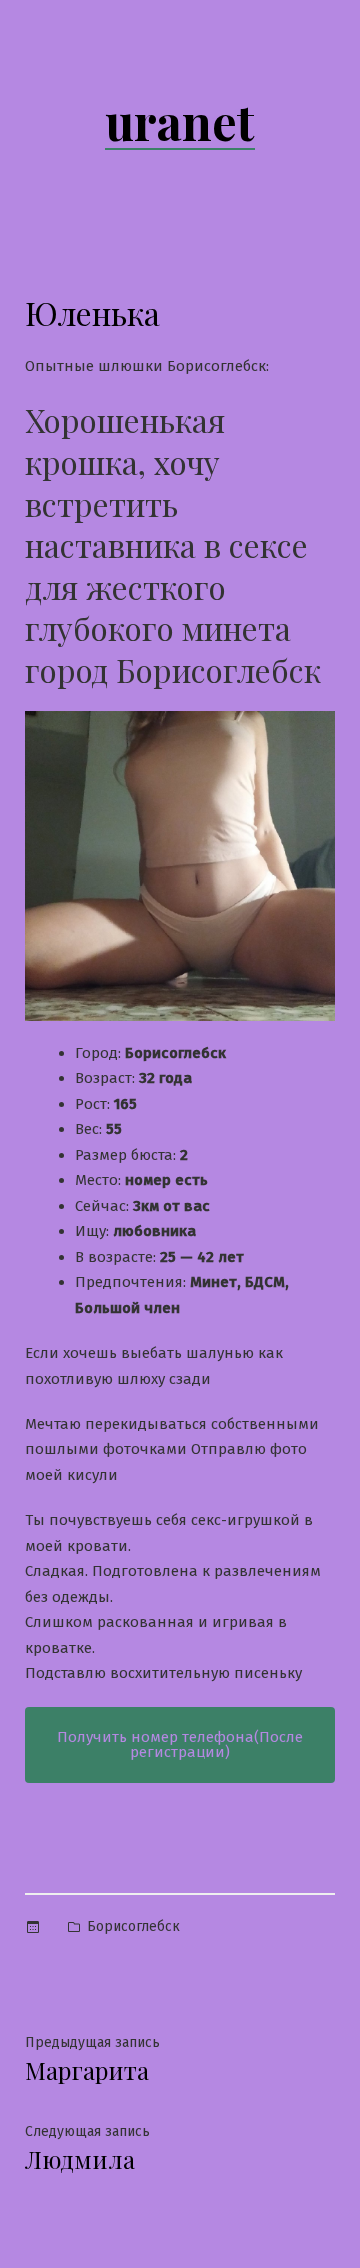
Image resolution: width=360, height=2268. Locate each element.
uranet (180, 121)
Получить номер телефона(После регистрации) (180, 1744)
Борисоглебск (133, 1926)
